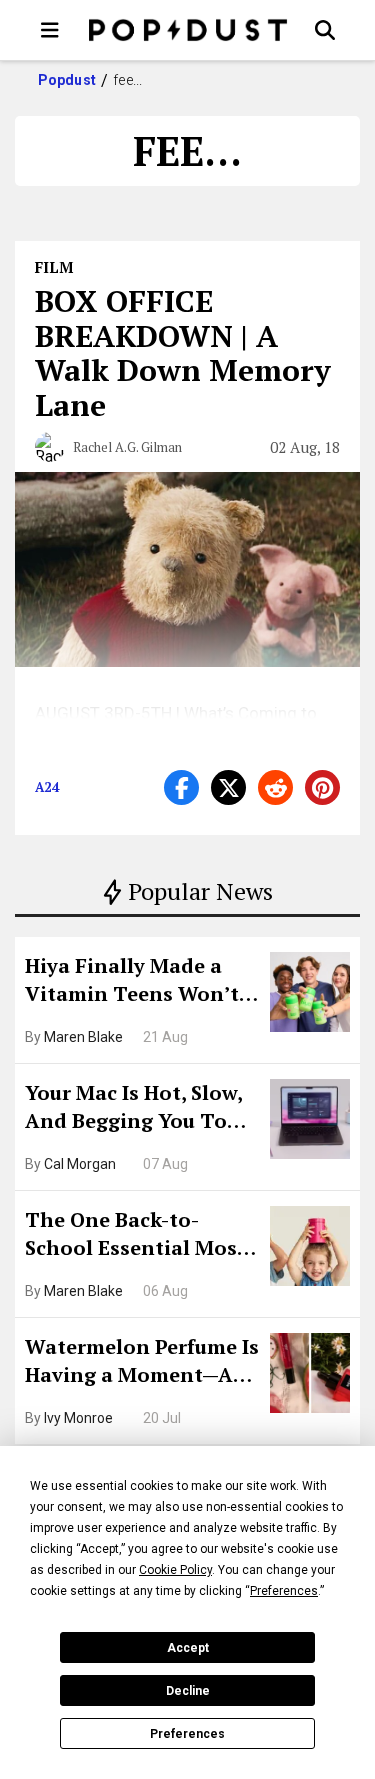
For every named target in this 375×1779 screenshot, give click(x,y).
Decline (188, 1691)
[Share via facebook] (181, 787)
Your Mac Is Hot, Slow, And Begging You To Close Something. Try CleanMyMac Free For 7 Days (140, 1109)
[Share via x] (228, 787)
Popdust (67, 80)
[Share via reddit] (275, 787)
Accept (188, 1648)
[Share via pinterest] (322, 787)
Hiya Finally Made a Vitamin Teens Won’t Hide (132, 982)
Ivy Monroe (78, 1418)
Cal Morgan (80, 1164)
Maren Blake (83, 1037)
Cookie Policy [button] (175, 1570)
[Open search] (325, 30)
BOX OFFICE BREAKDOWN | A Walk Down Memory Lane (183, 353)
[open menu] (50, 30)
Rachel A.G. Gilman (127, 447)
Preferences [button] (284, 1591)
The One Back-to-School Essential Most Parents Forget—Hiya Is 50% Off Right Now (141, 1236)
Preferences (187, 1734)
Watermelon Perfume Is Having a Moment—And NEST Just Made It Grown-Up (142, 1363)
